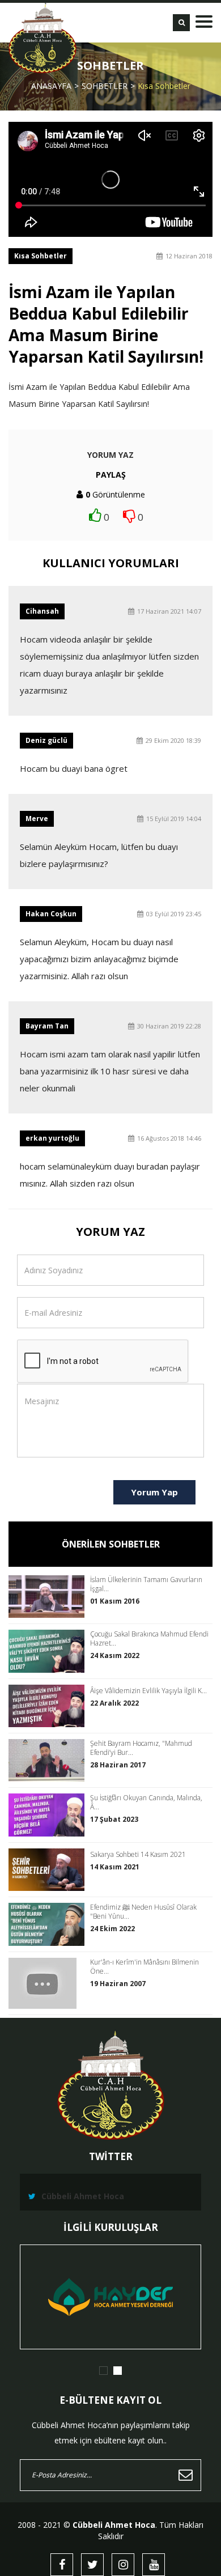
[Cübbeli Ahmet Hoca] (42, 38)
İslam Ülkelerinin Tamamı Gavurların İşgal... (146, 1584)
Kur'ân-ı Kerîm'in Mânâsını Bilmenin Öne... (144, 1967)
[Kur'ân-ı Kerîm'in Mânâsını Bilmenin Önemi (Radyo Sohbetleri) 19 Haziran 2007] (49, 1983)
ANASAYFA (51, 86)
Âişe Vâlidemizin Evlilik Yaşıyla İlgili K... (148, 1691)
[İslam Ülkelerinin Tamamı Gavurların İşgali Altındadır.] (49, 1597)
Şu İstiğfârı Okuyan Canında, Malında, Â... (146, 1803)
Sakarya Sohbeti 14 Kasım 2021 (138, 1855)
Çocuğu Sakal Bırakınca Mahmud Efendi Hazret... (149, 1639)
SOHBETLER (105, 86)
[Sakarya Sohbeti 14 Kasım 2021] (49, 1870)
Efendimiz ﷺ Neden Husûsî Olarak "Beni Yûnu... (143, 1912)
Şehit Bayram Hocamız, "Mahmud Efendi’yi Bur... (141, 1748)
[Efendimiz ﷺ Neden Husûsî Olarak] (49, 1924)
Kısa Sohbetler (164, 86)
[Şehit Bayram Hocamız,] (49, 1760)
